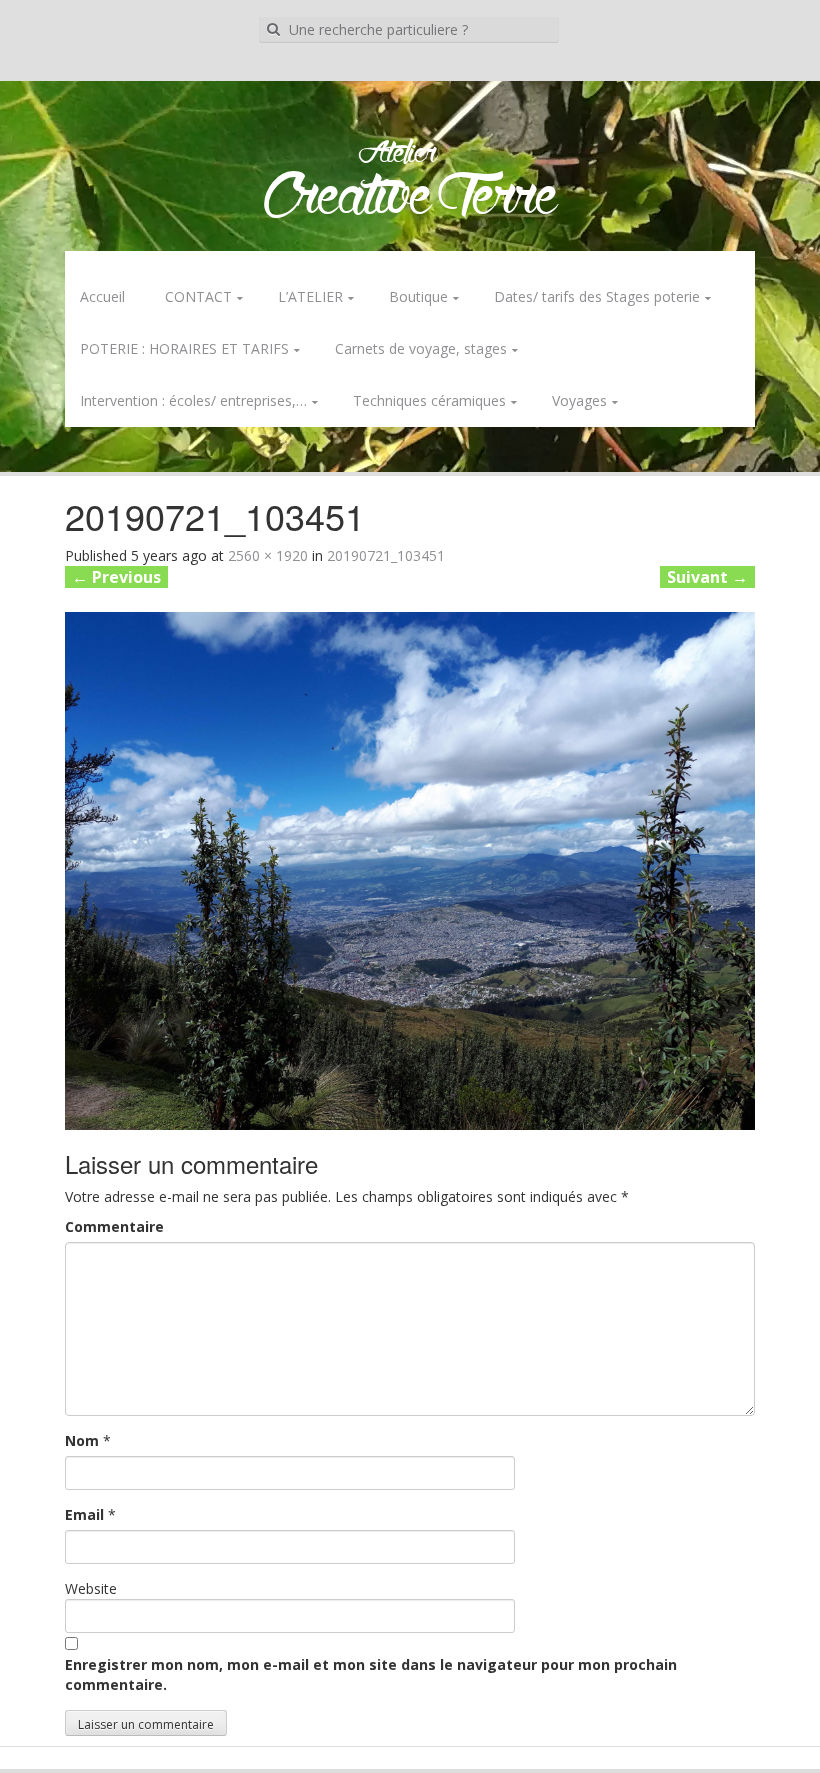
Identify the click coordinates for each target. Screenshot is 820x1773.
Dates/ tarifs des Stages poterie (597, 296)
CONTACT (198, 296)
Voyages (579, 400)
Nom (82, 1440)
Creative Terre (410, 198)
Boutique (418, 296)
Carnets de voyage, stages (421, 348)
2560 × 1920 (268, 555)
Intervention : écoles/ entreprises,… (193, 400)
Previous (116, 577)
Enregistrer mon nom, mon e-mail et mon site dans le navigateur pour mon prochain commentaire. (371, 1674)
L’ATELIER (310, 296)
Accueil (102, 296)
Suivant (707, 577)
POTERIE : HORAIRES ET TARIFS (184, 348)
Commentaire (114, 1226)
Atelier (397, 154)
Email (84, 1514)
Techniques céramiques (429, 400)
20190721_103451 (386, 555)
